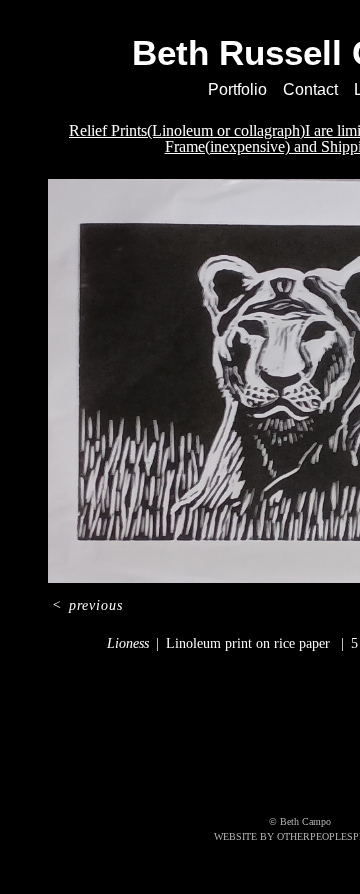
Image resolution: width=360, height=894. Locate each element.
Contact (313, 89)
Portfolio (235, 89)
